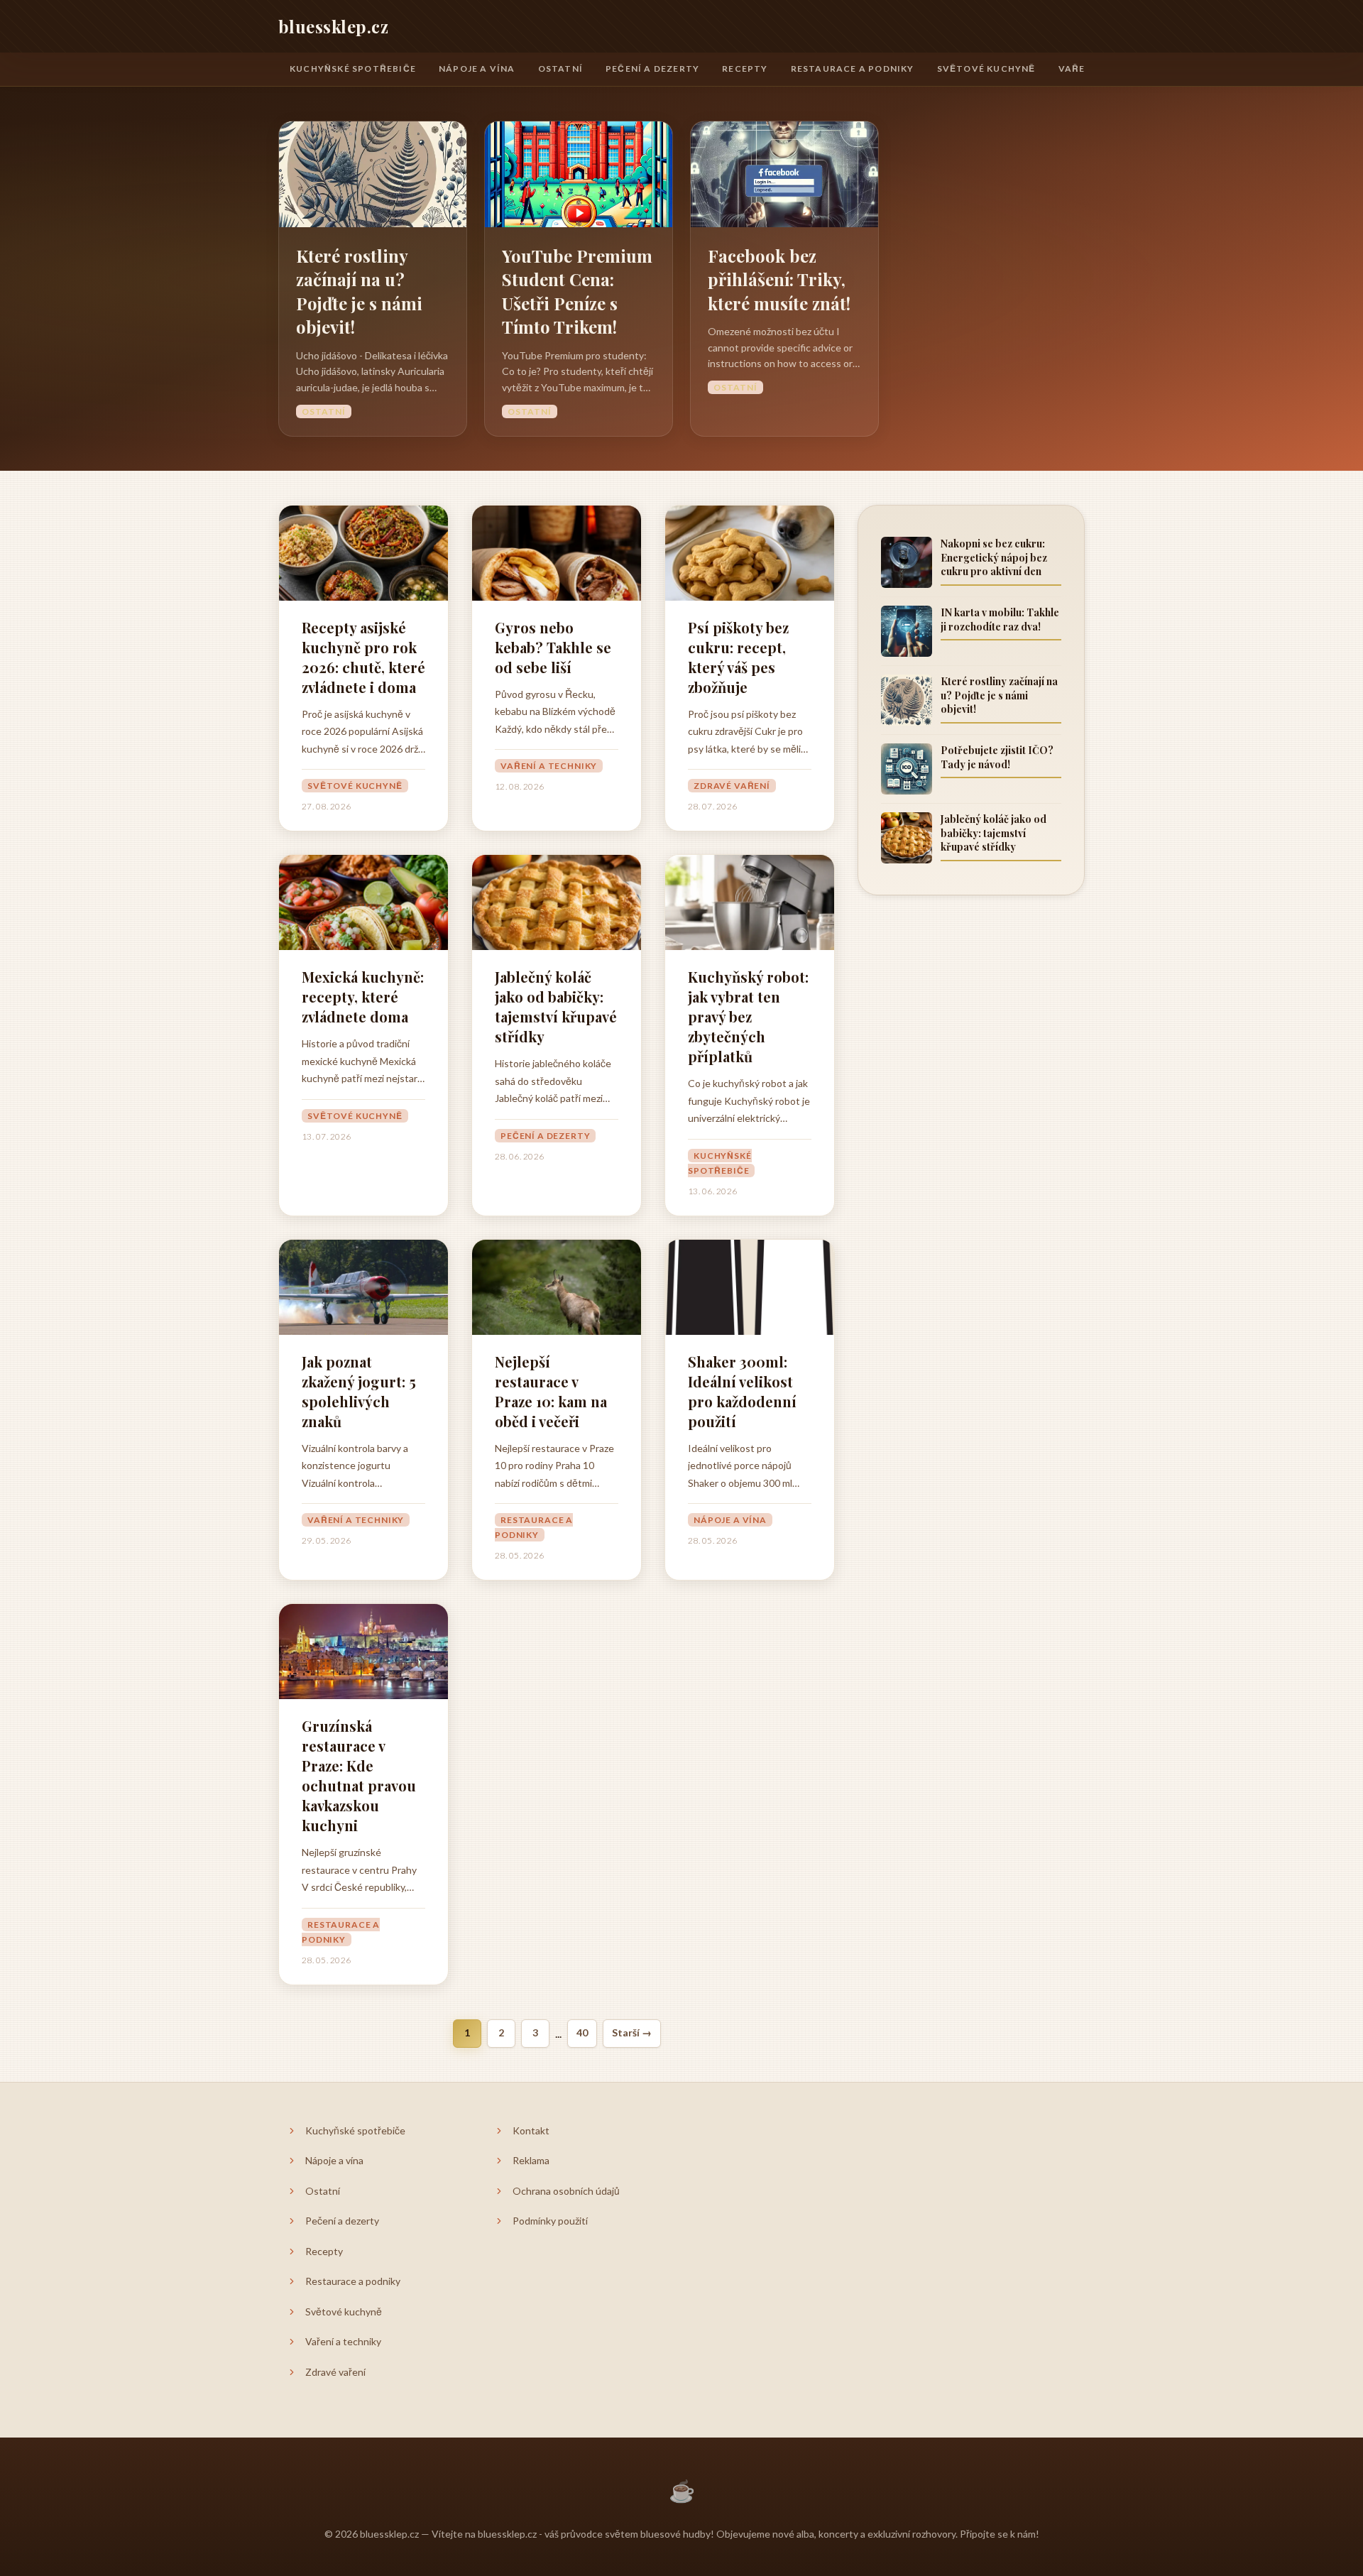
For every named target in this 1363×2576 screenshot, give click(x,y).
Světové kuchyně (986, 69)
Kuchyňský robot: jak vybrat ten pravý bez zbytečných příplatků (748, 1016)
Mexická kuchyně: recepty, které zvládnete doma (363, 997)
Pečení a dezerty (652, 69)
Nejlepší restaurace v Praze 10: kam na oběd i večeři (551, 1391)
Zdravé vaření (732, 786)
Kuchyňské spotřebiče (353, 69)
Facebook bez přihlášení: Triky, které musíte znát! (779, 279)
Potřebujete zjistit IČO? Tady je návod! (997, 757)
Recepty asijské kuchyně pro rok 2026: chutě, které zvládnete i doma (363, 657)
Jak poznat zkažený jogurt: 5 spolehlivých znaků (359, 1391)
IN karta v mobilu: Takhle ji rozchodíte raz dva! (1000, 620)
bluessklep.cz (333, 26)
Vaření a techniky (549, 766)
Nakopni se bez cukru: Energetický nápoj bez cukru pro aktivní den (994, 557)
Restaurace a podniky (853, 69)
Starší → (632, 2032)
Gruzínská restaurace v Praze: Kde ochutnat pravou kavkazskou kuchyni (359, 1775)
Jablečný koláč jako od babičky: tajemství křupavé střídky (556, 1006)
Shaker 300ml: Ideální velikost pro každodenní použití (742, 1391)
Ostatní (560, 69)
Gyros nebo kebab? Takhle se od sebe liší (553, 647)
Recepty (745, 69)
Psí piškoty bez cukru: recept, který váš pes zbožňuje (738, 657)
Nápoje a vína (477, 69)
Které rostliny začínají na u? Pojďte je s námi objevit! (359, 291)
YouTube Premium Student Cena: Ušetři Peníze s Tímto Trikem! (577, 291)
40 (582, 2032)
